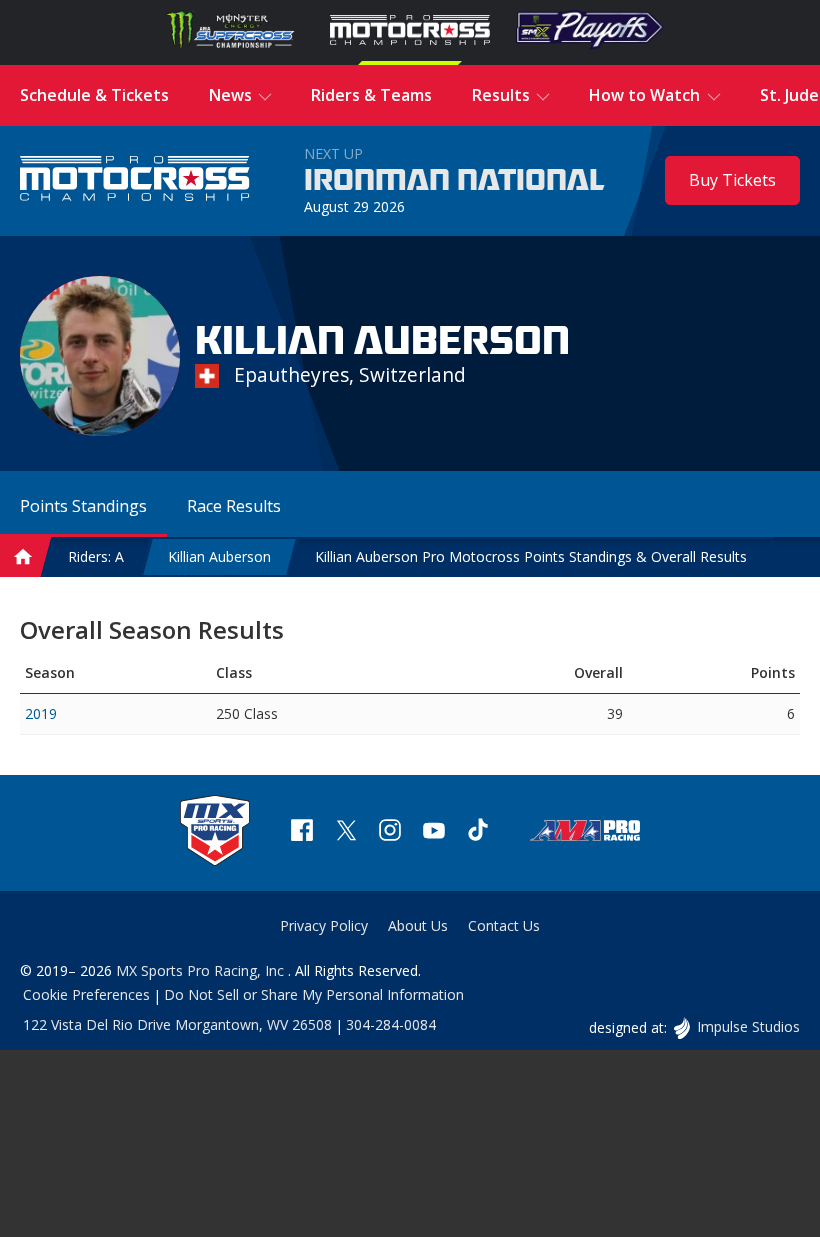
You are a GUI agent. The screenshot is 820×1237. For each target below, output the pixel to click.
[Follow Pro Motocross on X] (346, 832)
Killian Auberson (219, 556)
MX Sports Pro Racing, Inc (202, 970)
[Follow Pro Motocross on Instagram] (390, 832)
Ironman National (454, 181)
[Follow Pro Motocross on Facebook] (302, 832)
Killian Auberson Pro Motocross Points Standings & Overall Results (531, 556)
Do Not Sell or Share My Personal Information (314, 994)
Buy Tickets (732, 180)
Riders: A (96, 556)
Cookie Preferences (86, 994)
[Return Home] (135, 180)
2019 (41, 713)
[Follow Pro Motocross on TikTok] (478, 832)
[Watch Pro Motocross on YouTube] (434, 832)
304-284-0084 (391, 1024)
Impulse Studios (748, 1026)
